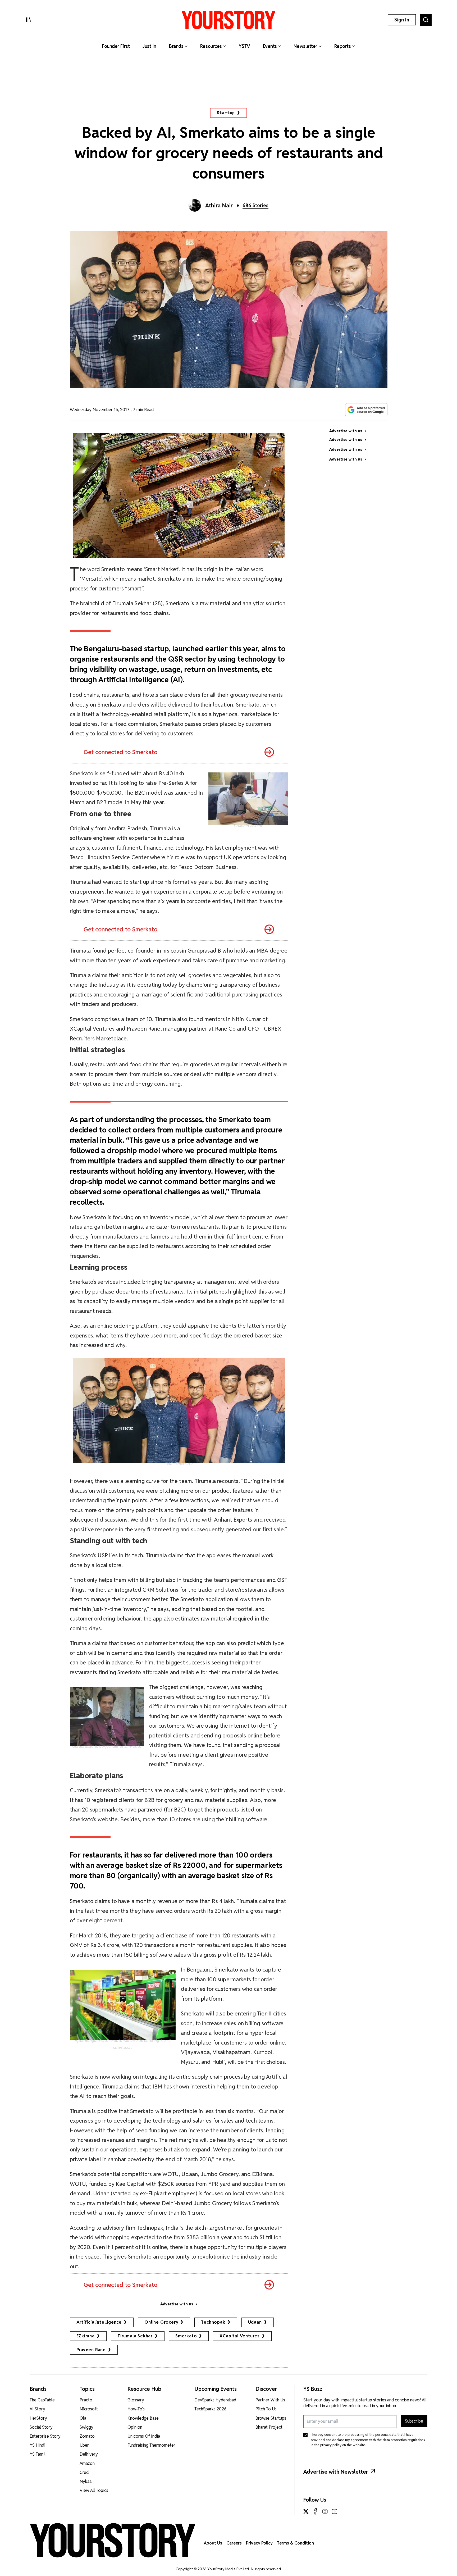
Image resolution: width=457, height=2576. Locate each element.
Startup (226, 113)
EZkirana (86, 2336)
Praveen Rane (91, 2350)
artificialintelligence (99, 2322)
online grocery (161, 2322)
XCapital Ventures (240, 2336)
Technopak (213, 2322)
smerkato (186, 2336)
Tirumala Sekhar (135, 2336)
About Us (213, 2543)
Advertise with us (177, 2304)
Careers (234, 2543)
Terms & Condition (295, 2543)
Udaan (255, 2322)
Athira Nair (219, 206)
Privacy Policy (259, 2543)
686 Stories (255, 205)
